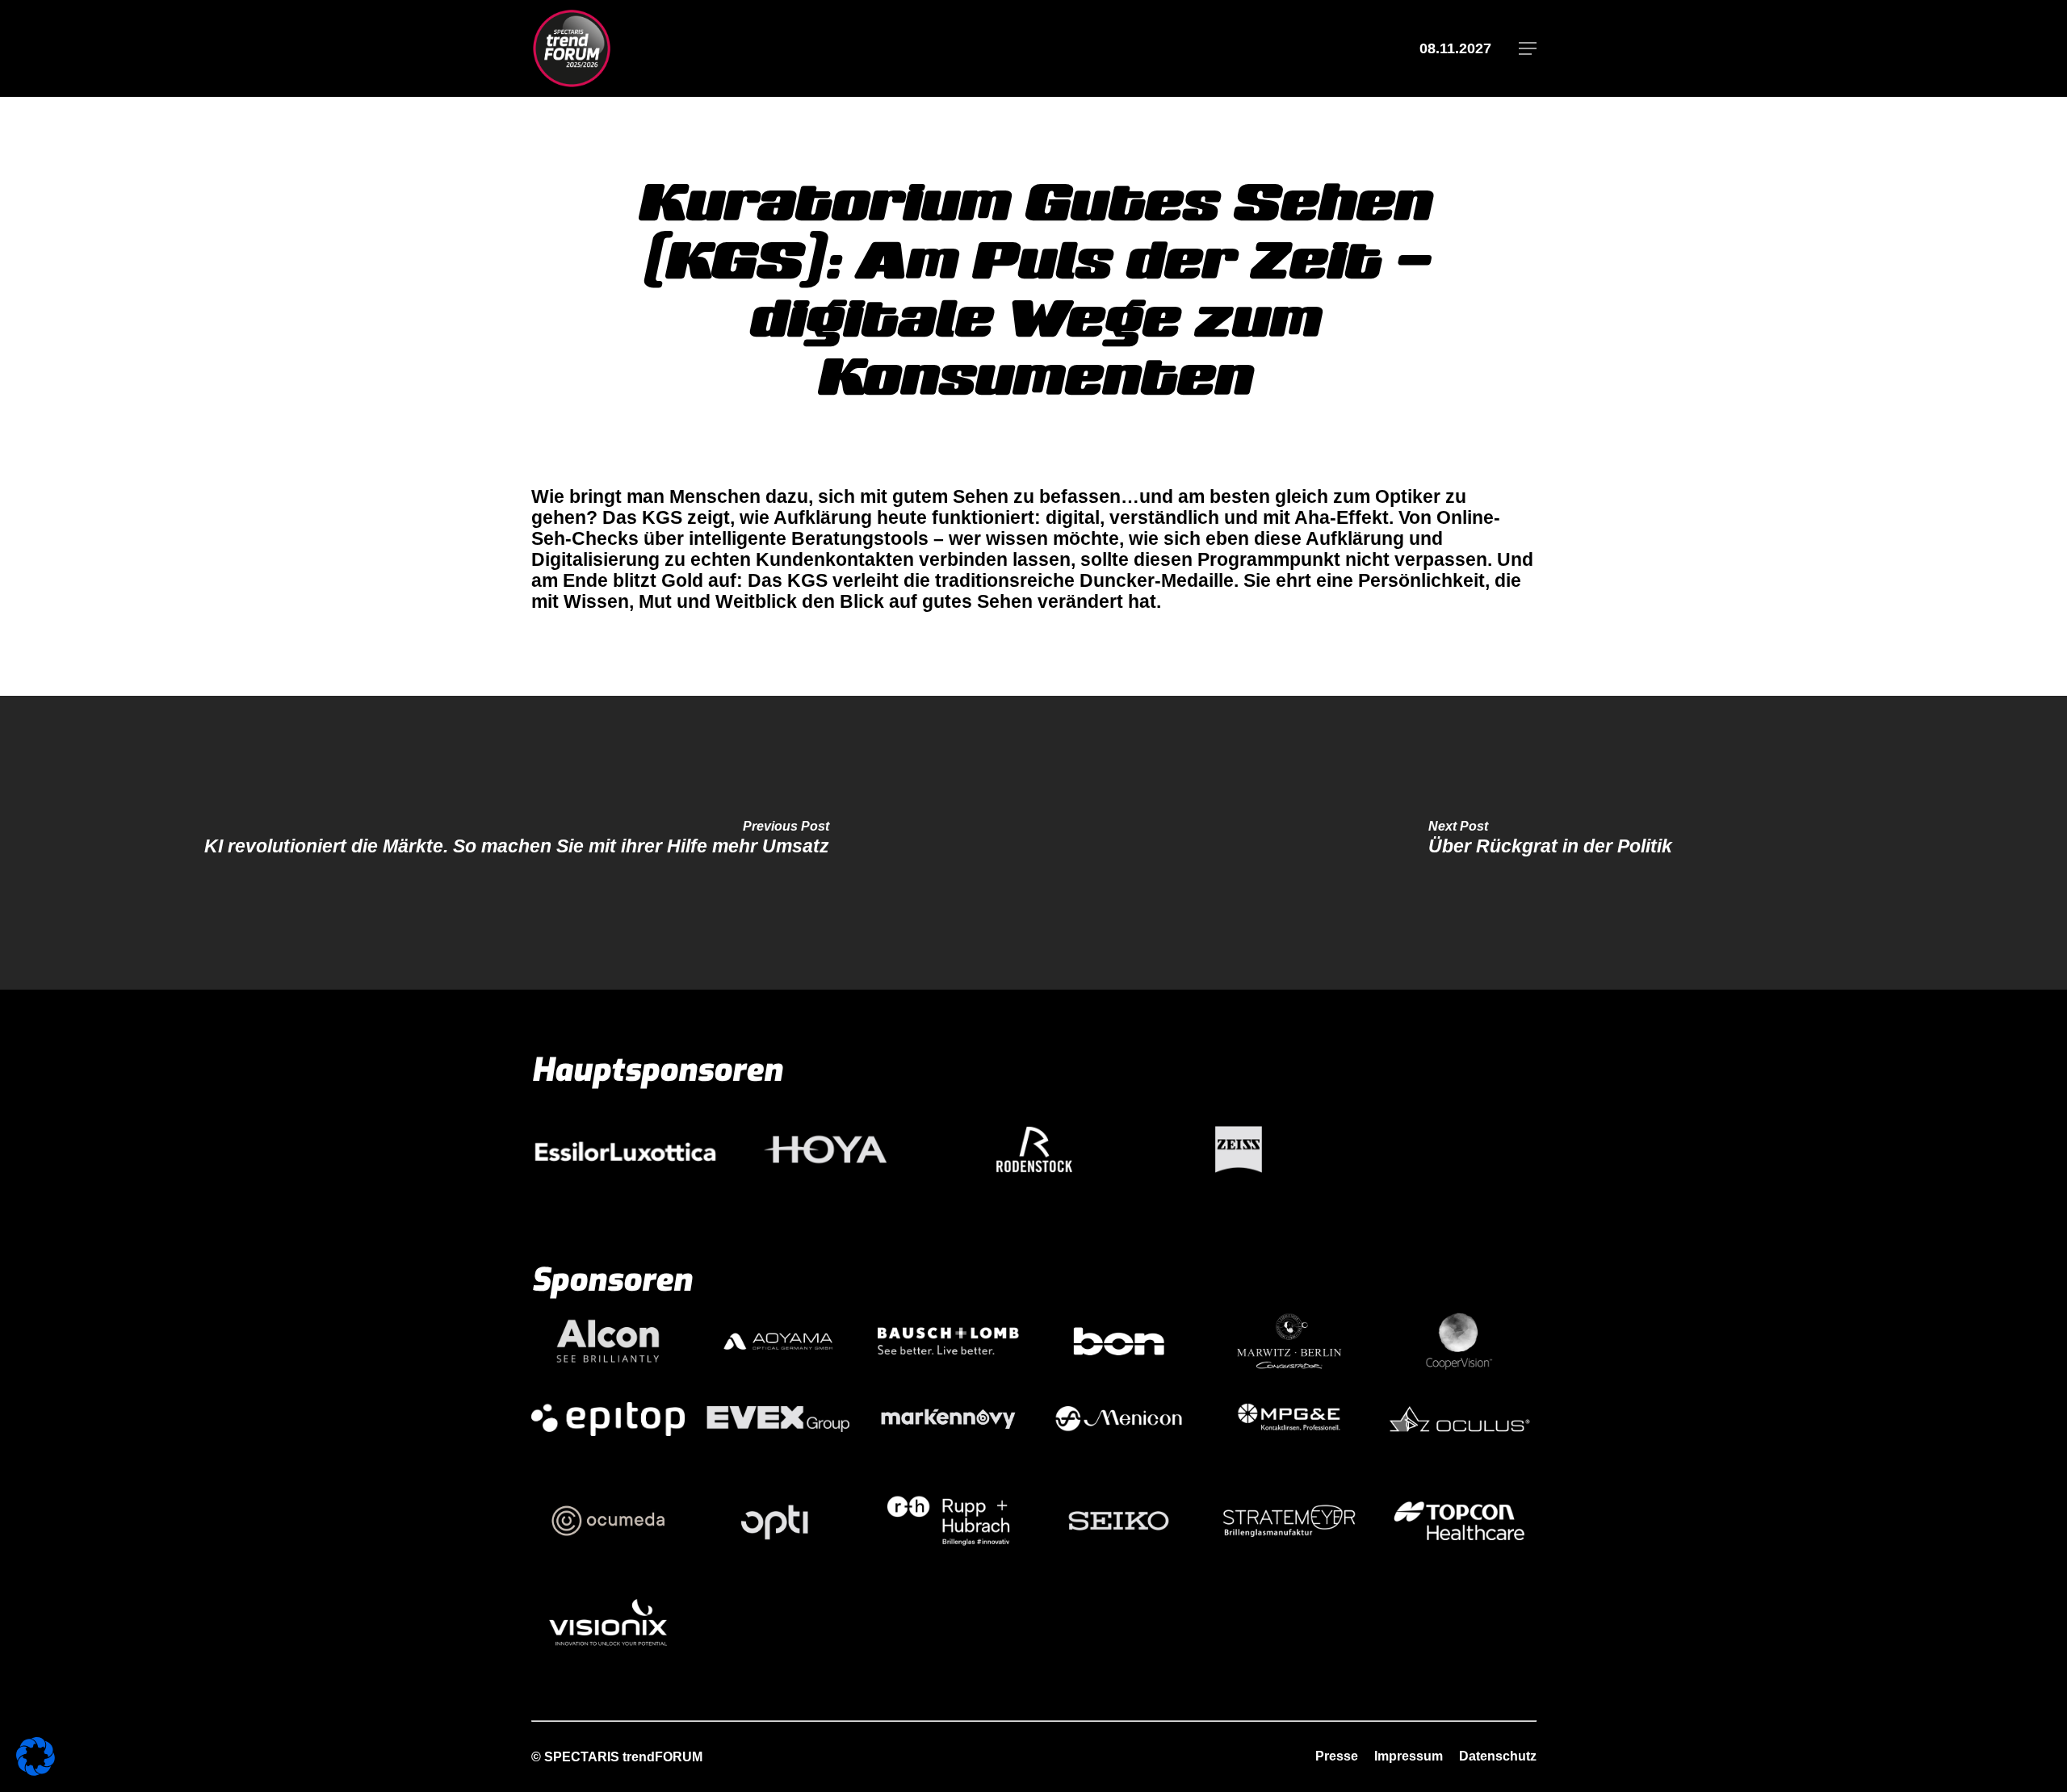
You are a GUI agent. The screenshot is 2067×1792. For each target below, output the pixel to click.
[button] (1528, 49)
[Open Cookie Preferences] (36, 1769)
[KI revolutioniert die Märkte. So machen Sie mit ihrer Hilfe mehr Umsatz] (517, 843)
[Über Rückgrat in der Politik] (1550, 843)
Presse (1337, 1756)
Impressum (1409, 1756)
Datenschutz (1498, 1756)
